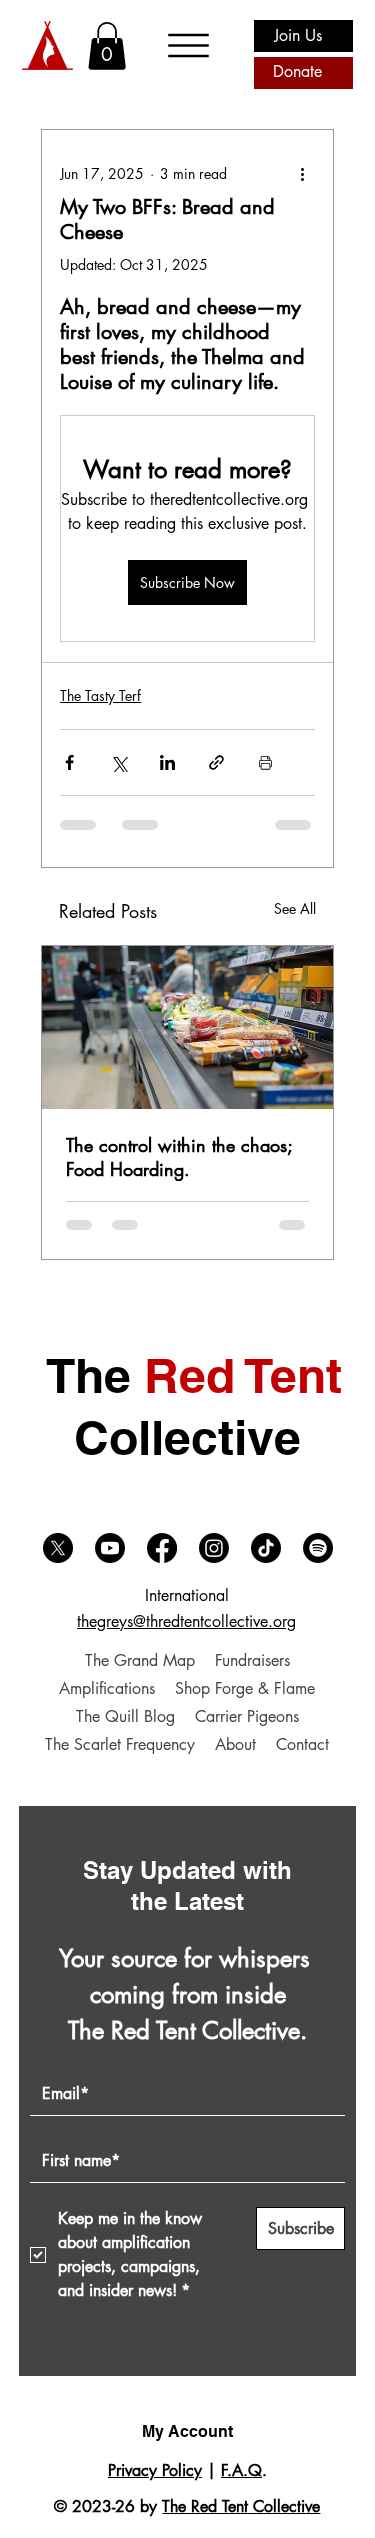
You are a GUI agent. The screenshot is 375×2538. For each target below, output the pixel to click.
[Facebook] (162, 1548)
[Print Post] (265, 762)
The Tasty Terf (100, 695)
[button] (107, 46)
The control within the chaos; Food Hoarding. (179, 1157)
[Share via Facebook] (69, 762)
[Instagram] (214, 1548)
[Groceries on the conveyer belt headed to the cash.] (187, 1027)
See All (295, 908)
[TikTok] (266, 1548)
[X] (58, 1548)
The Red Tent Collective (241, 2506)
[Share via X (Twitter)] (118, 762)
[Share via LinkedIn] (167, 762)
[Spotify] (318, 1548)
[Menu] (189, 45)
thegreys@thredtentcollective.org (186, 1621)
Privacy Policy (155, 2470)
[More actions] (303, 174)
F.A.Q (241, 2470)
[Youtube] (110, 1548)
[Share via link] (216, 762)
